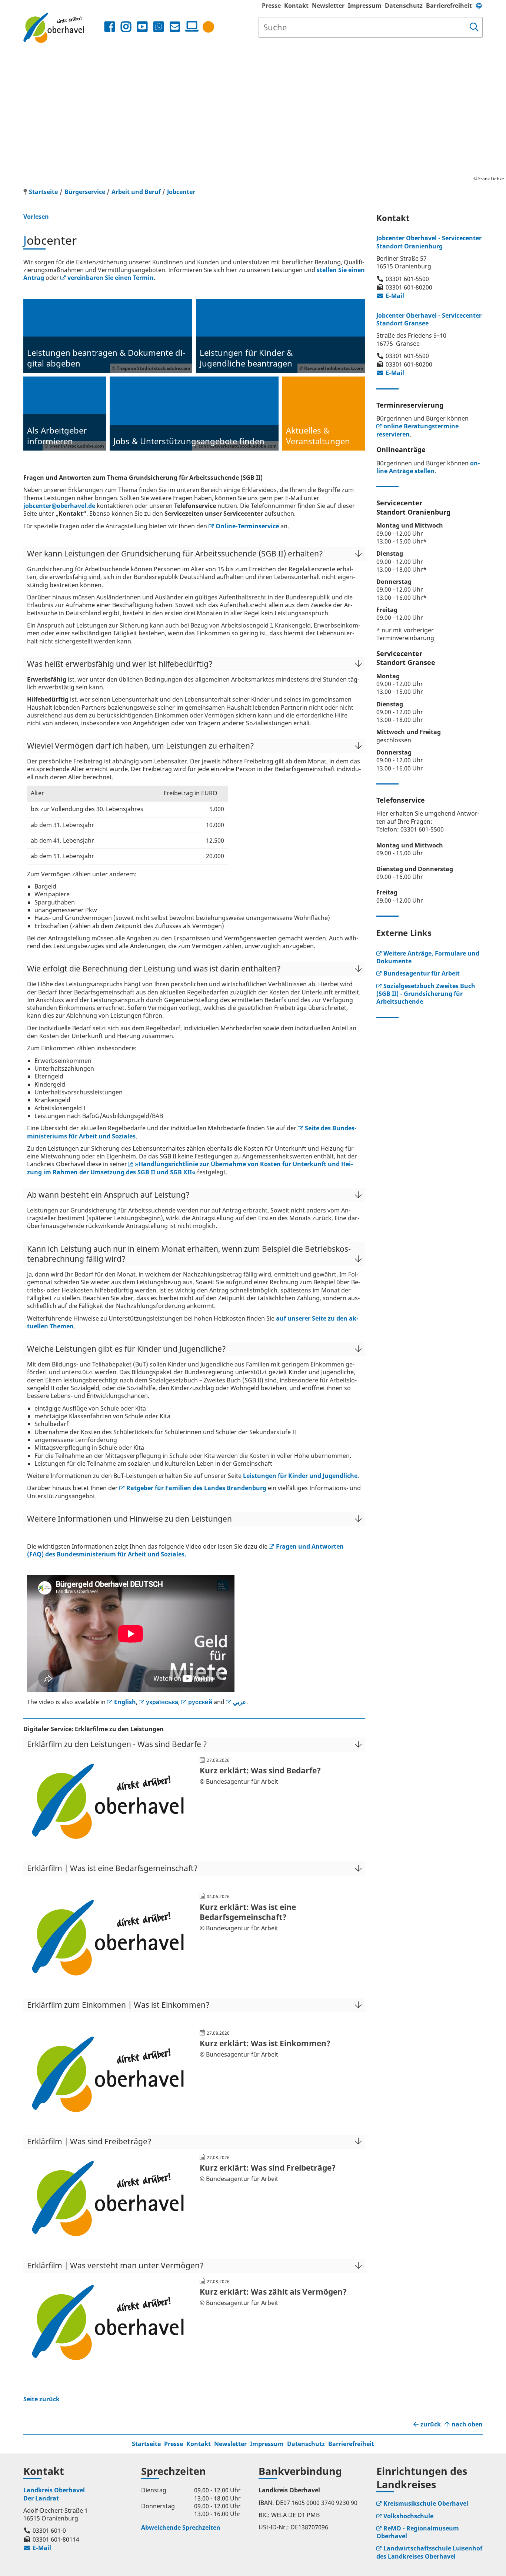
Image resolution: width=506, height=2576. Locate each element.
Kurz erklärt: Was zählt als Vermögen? (273, 2292)
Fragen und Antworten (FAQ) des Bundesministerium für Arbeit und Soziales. (185, 1550)
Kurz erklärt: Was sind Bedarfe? (260, 1770)
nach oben (467, 2424)
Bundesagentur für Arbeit (422, 973)
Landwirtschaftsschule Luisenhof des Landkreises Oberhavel (429, 2552)
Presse (271, 6)
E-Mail (390, 296)
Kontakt (296, 6)
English (125, 1702)
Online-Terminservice (247, 526)
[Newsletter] (175, 27)
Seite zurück (41, 2399)
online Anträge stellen (428, 467)
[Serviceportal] (190, 27)
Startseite (146, 2444)
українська (162, 1702)
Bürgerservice (85, 192)
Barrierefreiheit (449, 6)
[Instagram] (126, 27)
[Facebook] (110, 27)
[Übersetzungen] (479, 6)
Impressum (365, 6)
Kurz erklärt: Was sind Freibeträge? (268, 2168)
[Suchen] (474, 27)
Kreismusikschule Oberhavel (426, 2503)
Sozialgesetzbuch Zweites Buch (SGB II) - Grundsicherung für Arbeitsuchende (426, 994)
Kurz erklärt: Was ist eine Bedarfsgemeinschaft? (248, 1912)
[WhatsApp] (159, 27)
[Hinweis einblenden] (208, 27)
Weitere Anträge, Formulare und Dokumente (428, 957)
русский (200, 1702)
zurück (431, 2424)
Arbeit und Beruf (136, 192)
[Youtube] (142, 27)
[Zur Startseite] (63, 28)
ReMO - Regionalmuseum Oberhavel (418, 2532)
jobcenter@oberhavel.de (59, 506)
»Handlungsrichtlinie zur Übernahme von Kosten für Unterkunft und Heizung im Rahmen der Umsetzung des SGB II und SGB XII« (190, 1168)
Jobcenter (181, 192)
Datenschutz (404, 6)
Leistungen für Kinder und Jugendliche (300, 1476)
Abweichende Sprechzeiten (181, 2528)
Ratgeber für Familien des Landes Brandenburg (196, 1488)
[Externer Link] (108, 1844)
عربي (240, 1702)
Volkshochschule (408, 2516)
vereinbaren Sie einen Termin (111, 278)
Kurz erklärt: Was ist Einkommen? (265, 2043)
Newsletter (328, 6)
